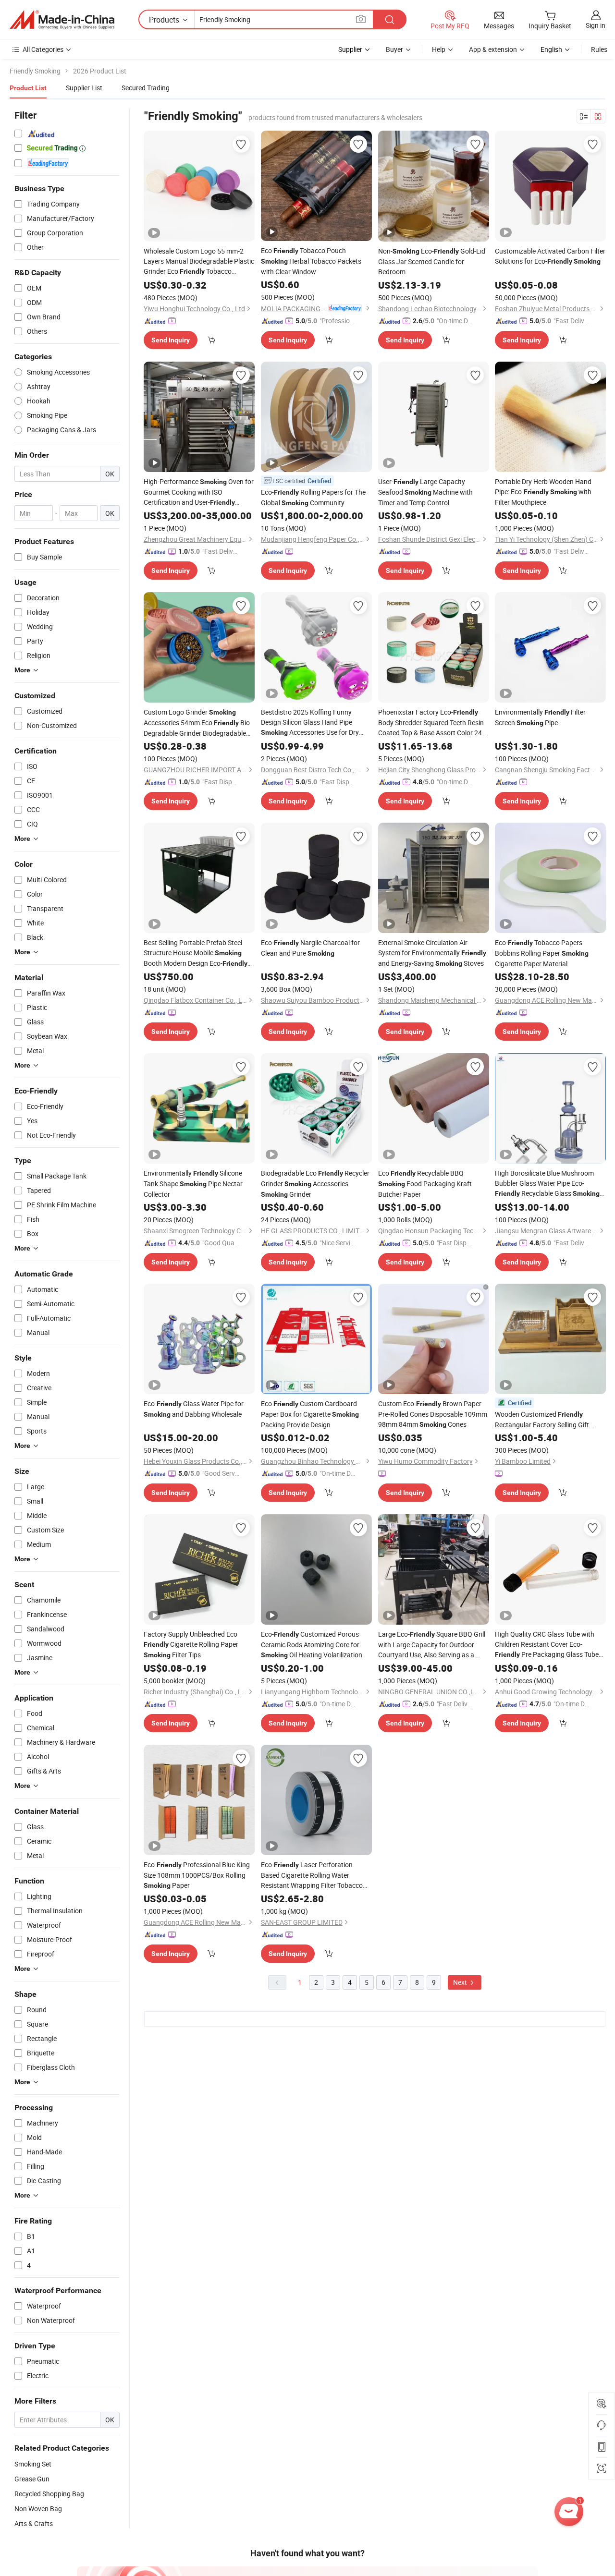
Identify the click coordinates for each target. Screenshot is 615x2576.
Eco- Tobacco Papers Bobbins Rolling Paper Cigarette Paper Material (542, 953)
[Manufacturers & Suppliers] (62, 20)
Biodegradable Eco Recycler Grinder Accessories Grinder (315, 1184)
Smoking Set (33, 2464)
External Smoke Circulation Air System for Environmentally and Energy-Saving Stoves (432, 953)
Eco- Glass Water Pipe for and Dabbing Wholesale (194, 1409)
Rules (599, 49)
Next (461, 1982)
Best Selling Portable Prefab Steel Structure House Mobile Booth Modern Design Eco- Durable (196, 953)
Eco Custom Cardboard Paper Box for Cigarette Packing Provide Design (310, 1414)
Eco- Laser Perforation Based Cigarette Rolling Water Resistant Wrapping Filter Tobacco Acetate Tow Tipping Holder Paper (316, 1875)
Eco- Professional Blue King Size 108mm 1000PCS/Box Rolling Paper (197, 1875)
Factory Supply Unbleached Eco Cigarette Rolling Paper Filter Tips (191, 1644)
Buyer (394, 49)
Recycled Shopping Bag (49, 2494)
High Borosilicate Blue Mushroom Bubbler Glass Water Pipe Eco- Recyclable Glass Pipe (547, 1184)
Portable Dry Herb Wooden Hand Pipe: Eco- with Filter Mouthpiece (543, 492)
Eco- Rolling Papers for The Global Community (313, 497)
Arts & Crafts (34, 2523)
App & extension (493, 49)
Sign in (596, 25)
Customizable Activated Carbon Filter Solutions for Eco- (550, 256)
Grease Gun (32, 2479)
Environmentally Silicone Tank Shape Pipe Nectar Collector (193, 1184)
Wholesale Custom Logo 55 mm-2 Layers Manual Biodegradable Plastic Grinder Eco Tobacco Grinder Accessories (199, 261)
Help (439, 49)
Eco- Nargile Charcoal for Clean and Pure (310, 948)
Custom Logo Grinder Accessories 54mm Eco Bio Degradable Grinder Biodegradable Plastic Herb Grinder (197, 723)
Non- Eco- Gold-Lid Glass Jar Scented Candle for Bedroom (432, 261)
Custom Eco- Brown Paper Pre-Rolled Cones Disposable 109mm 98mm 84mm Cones (433, 1414)
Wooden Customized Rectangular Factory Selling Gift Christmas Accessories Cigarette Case (543, 1420)
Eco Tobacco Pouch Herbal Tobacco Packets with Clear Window (311, 261)
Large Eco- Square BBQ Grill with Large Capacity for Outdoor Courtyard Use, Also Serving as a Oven (432, 1645)
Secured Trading (146, 88)
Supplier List (84, 88)
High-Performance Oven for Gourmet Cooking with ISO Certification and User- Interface (199, 492)
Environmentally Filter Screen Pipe (540, 717)
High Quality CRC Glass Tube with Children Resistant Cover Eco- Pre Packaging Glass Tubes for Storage (548, 1645)
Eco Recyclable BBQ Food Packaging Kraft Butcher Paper (425, 1184)
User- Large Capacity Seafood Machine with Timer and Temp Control (425, 492)
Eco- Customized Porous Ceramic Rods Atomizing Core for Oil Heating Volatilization (312, 1644)
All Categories (43, 49)
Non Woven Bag (38, 2509)
